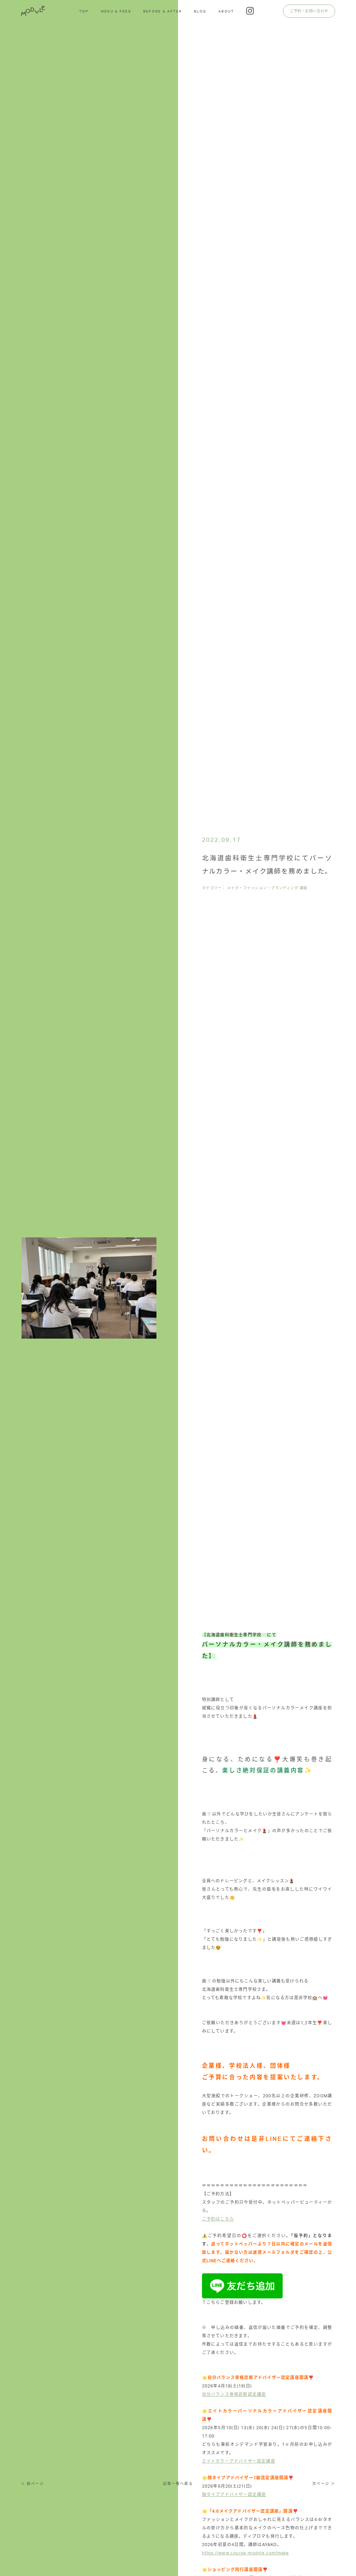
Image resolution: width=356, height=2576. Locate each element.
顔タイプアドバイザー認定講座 (234, 2495)
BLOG (200, 11)
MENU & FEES (116, 11)
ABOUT (226, 11)
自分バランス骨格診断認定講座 (234, 2394)
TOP (84, 11)
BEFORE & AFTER (163, 11)
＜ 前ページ (32, 2484)
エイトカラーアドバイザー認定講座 (239, 2461)
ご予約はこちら (218, 2219)
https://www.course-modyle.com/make (246, 2553)
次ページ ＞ (324, 2484)
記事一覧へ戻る (178, 2484)
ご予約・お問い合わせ (309, 11)
